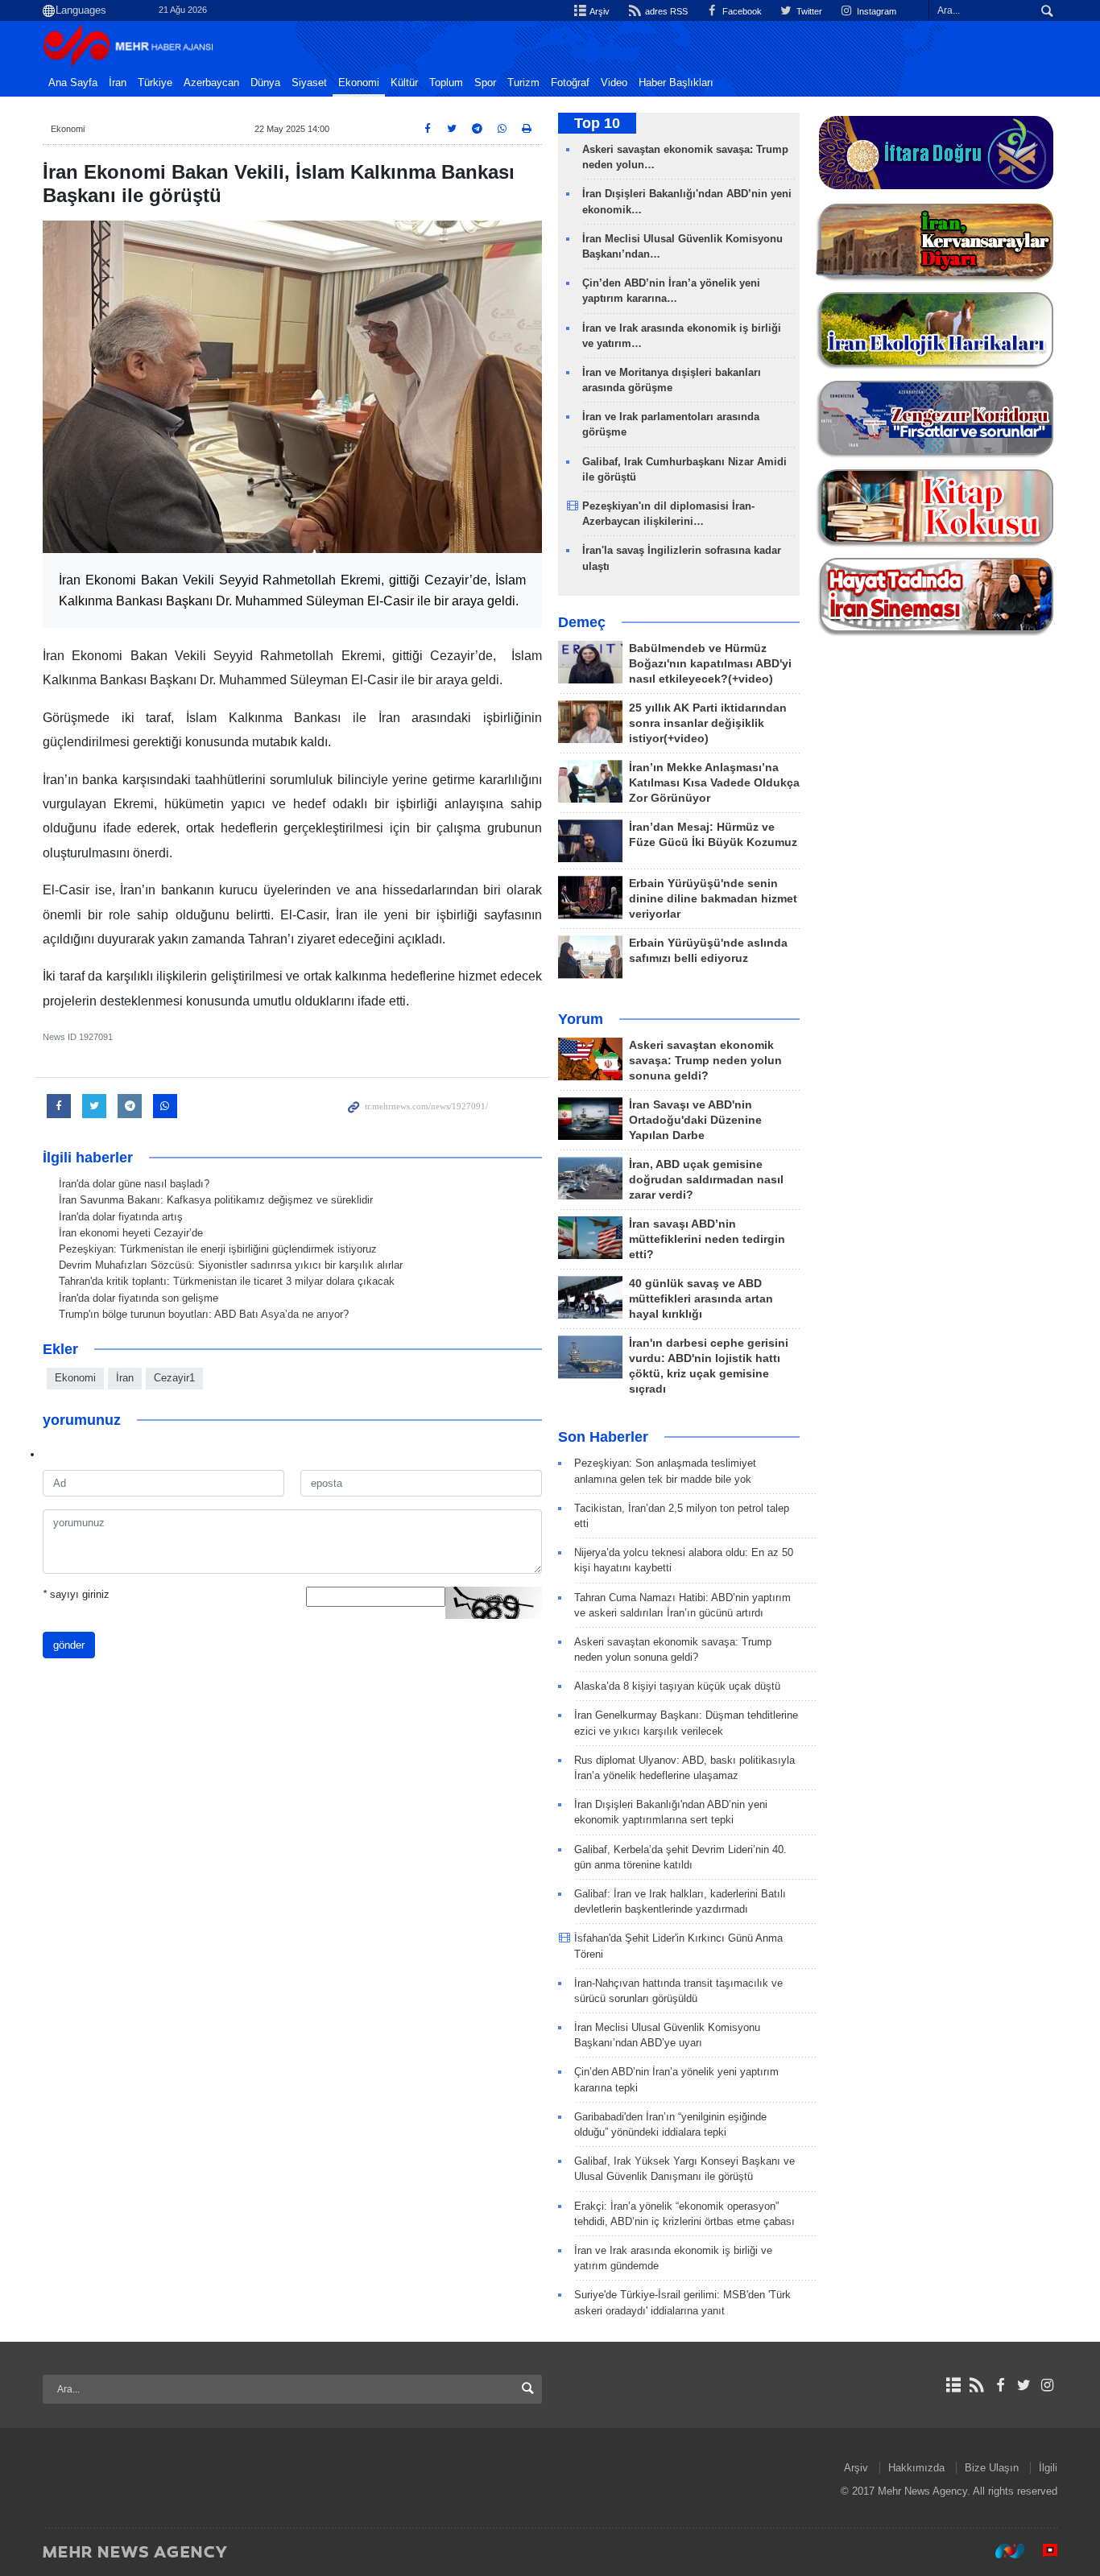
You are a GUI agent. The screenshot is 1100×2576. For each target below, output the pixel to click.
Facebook (741, 11)
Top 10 (597, 123)
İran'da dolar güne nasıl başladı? (134, 1184)
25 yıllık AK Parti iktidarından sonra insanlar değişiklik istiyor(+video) (708, 723)
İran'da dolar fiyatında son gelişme (139, 1298)
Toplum (446, 83)
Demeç (582, 622)
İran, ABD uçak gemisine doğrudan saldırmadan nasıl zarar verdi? (706, 1180)
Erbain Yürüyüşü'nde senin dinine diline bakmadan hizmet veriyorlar (713, 899)
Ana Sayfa (73, 83)
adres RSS (665, 11)
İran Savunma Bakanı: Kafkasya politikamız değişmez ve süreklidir (216, 1200)
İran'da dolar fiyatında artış (121, 1217)
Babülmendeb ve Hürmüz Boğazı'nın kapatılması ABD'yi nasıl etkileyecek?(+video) (710, 664)
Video (614, 83)
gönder (69, 1645)
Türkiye (155, 83)
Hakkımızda (916, 2468)
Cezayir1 (174, 1378)
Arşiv (599, 11)
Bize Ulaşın (992, 2468)
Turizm (523, 83)
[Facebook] (1000, 2385)
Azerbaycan (211, 83)
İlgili (1048, 2468)
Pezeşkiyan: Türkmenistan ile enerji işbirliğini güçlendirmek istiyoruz (218, 1249)
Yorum (581, 1019)
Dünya (265, 83)
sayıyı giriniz (76, 1594)
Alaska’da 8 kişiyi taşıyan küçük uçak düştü (677, 1686)
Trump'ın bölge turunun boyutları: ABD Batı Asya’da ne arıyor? (204, 1314)
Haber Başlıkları (676, 83)
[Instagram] (1047, 2385)
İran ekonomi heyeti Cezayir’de (131, 1233)
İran (118, 83)
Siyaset (309, 83)
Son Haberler (603, 1437)
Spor (485, 83)
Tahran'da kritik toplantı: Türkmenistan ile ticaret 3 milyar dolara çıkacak (227, 1281)
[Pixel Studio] (1042, 2551)
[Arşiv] (953, 2385)
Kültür (404, 83)
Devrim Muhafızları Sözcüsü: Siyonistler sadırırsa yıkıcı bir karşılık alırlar (231, 1265)
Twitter (808, 11)
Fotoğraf (570, 83)
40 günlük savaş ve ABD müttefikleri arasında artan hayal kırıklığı (701, 1299)
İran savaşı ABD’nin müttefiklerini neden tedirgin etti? (707, 1239)
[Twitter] (1024, 2385)
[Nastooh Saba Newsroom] (1002, 2551)
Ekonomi (359, 83)
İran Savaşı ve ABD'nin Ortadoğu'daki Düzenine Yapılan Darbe (695, 1120)
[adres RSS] (976, 2385)
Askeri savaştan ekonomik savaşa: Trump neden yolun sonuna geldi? (705, 1061)
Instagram (875, 11)
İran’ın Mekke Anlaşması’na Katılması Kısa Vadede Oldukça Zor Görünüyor (714, 783)
